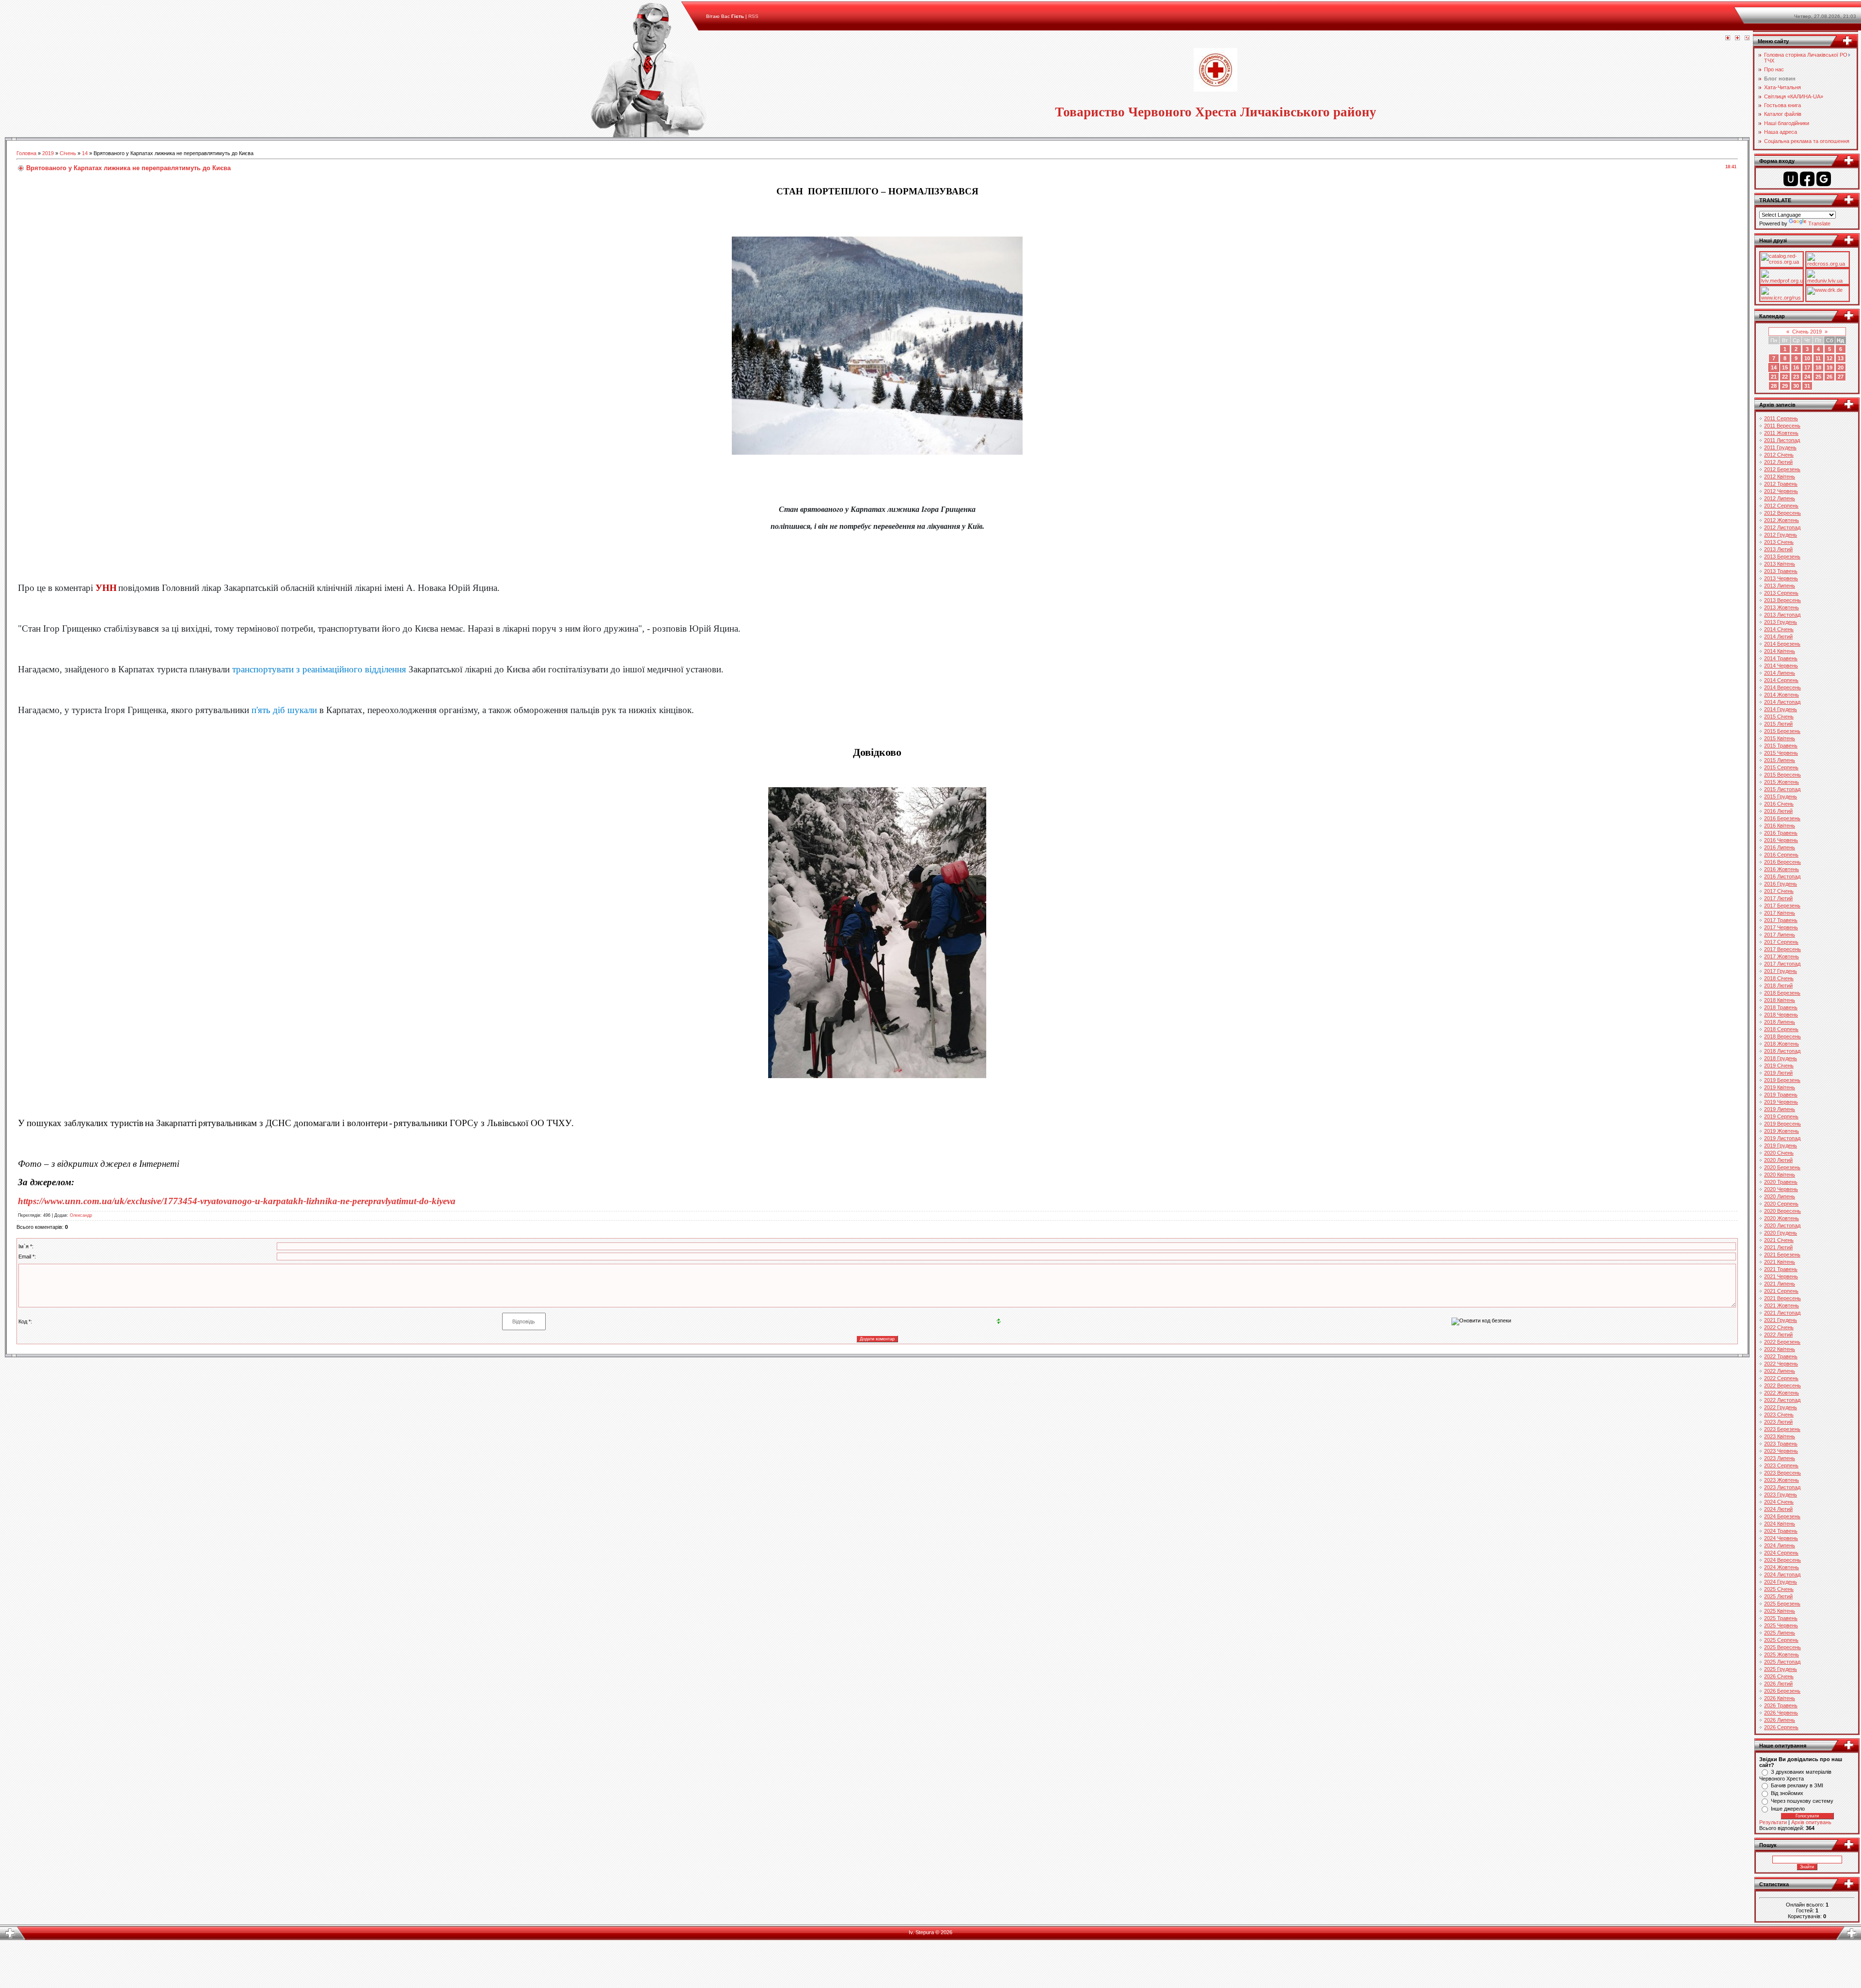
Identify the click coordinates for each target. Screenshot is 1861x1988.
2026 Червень (1781, 1713)
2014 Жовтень (1782, 695)
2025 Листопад (1782, 1662)
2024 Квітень (1780, 1524)
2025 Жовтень (1782, 1654)
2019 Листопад (1782, 1138)
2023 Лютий (1778, 1422)
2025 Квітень (1780, 1611)
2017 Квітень (1780, 913)
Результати (1773, 1822)
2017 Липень (1780, 935)
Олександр (81, 1215)
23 (1796, 377)
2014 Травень (1781, 658)
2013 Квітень (1780, 564)
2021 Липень (1780, 1284)
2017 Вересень (1782, 949)
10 (1807, 358)
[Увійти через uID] (1791, 179)
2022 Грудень (1781, 1407)
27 (1841, 377)
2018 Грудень (1781, 1058)
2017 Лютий (1778, 898)
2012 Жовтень (1782, 520)
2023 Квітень (1780, 1436)
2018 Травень (1781, 1007)
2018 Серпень (1781, 1029)
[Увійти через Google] (1824, 179)
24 (1807, 377)
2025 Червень (1781, 1625)
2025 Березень (1782, 1604)
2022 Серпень (1781, 1378)
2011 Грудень (1780, 447)
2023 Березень (1782, 1429)
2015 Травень (1781, 746)
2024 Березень (1782, 1516)
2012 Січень (1779, 455)
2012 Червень (1781, 491)
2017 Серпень (1781, 942)
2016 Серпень (1781, 855)
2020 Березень (1782, 1167)
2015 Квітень (1780, 738)
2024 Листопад (1782, 1574)
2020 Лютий (1778, 1160)
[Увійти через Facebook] (1807, 179)
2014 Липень (1780, 673)
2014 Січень (1779, 629)
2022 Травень (1781, 1356)
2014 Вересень (1782, 687)
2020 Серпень (1781, 1204)
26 (1829, 377)
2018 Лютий (1778, 986)
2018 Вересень (1782, 1036)
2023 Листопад (1782, 1487)
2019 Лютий (1778, 1073)
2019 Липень (1780, 1109)
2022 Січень (1779, 1327)
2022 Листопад (1782, 1400)
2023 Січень (1779, 1415)
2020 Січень (1779, 1153)
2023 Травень (1781, 1444)
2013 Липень (1780, 586)
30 (1796, 386)
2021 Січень (1779, 1240)
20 (1841, 367)
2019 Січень (1779, 1066)
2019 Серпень (1781, 1116)
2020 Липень (1780, 1196)
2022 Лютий (1778, 1335)
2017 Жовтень (1782, 956)
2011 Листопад (1782, 440)
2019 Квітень (1780, 1087)
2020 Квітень (1780, 1175)
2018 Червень (1781, 1015)
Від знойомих (1787, 1793)
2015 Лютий (1778, 724)
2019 (48, 153)
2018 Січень (1779, 978)
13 (1841, 358)
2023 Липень (1780, 1458)
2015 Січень (1779, 716)
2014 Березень (1782, 644)
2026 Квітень (1780, 1698)
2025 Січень (1779, 1589)
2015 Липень (1780, 760)
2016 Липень (1780, 847)
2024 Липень (1780, 1545)
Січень (68, 153)
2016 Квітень (1780, 826)
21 (1774, 377)
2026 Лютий (1778, 1684)
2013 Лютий (1778, 549)
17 (1807, 367)
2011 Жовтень (1781, 433)
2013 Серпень (1781, 593)
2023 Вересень (1782, 1473)
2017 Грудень (1781, 971)
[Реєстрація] (1737, 38)
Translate (1819, 223)
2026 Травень (1781, 1705)
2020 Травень (1781, 1182)
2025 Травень (1781, 1618)
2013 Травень (1781, 571)
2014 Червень (1781, 666)
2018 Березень (1782, 993)
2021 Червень (1781, 1276)
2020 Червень (1781, 1189)
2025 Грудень (1781, 1669)
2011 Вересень (1782, 426)
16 (1796, 367)
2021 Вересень (1782, 1298)
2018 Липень (1780, 1022)
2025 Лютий (1778, 1596)
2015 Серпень (1781, 767)
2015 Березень (1782, 731)
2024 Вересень (1782, 1560)
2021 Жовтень (1782, 1305)
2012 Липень (1780, 498)
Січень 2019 (1807, 332)
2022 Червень (1781, 1364)
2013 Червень (1781, 578)
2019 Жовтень (1782, 1131)
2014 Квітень (1780, 651)
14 (85, 153)
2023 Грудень (1781, 1495)
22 (1785, 377)
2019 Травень (1781, 1095)
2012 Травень (1781, 484)
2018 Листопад (1782, 1051)
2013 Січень (1779, 542)
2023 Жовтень (1782, 1480)
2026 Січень (1779, 1676)
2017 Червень (1781, 927)
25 (1818, 377)
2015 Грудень (1781, 796)
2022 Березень (1782, 1342)
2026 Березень (1782, 1691)
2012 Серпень (1781, 506)
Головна (26, 153)
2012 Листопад (1782, 527)
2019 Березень (1782, 1080)
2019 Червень (1781, 1102)
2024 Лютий (1778, 1509)
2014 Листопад (1782, 702)
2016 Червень (1781, 840)
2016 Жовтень (1782, 869)
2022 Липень (1780, 1371)
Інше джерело (1788, 1809)
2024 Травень (1781, 1531)
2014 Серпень (1781, 680)
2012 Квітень (1780, 477)
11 (1818, 358)
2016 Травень (1781, 833)
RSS (753, 16)
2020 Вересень (1782, 1211)
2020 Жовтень (1782, 1218)
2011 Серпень (1781, 418)
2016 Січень (1779, 804)
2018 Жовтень (1782, 1044)
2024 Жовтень (1782, 1567)
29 (1785, 386)
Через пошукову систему (1802, 1801)
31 (1807, 386)
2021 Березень (1782, 1255)
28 (1774, 386)
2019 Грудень (1781, 1145)
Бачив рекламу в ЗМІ (1797, 1785)
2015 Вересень (1782, 775)
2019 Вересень (1782, 1124)
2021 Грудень (1781, 1320)
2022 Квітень (1780, 1349)
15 (1785, 367)
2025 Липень (1780, 1633)
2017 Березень (1782, 906)
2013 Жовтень (1782, 607)
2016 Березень (1782, 818)
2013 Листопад (1782, 615)
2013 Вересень (1782, 600)
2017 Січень (1779, 891)
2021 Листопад (1782, 1313)
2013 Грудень (1781, 622)
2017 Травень (1781, 920)
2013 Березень (1782, 557)
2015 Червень (1781, 753)
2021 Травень (1781, 1269)
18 (1818, 367)
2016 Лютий (1778, 811)
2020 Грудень (1781, 1233)
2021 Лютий (1778, 1247)
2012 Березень (1782, 469)
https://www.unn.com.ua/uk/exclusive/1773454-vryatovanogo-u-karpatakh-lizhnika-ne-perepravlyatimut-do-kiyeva (237, 1201)
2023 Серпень (1781, 1465)
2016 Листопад (1782, 876)
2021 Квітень (1780, 1262)
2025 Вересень (1782, 1647)
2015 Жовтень (1782, 782)
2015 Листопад (1782, 789)
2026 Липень (1780, 1720)
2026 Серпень (1781, 1727)
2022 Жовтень (1782, 1393)
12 (1829, 358)
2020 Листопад (1782, 1225)
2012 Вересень (1782, 513)
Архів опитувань (1811, 1822)
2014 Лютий (1778, 636)
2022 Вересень (1782, 1385)
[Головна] (1728, 38)
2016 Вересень (1782, 862)
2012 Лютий (1778, 462)
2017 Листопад (1782, 964)
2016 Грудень (1781, 884)
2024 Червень (1781, 1538)
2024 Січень (1779, 1502)
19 (1829, 367)
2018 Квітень (1780, 1000)
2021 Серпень (1781, 1291)
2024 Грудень (1781, 1582)
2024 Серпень (1781, 1553)
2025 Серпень (1781, 1640)
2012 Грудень (1781, 535)
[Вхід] (1747, 38)
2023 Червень (1781, 1451)
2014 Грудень (1781, 709)
